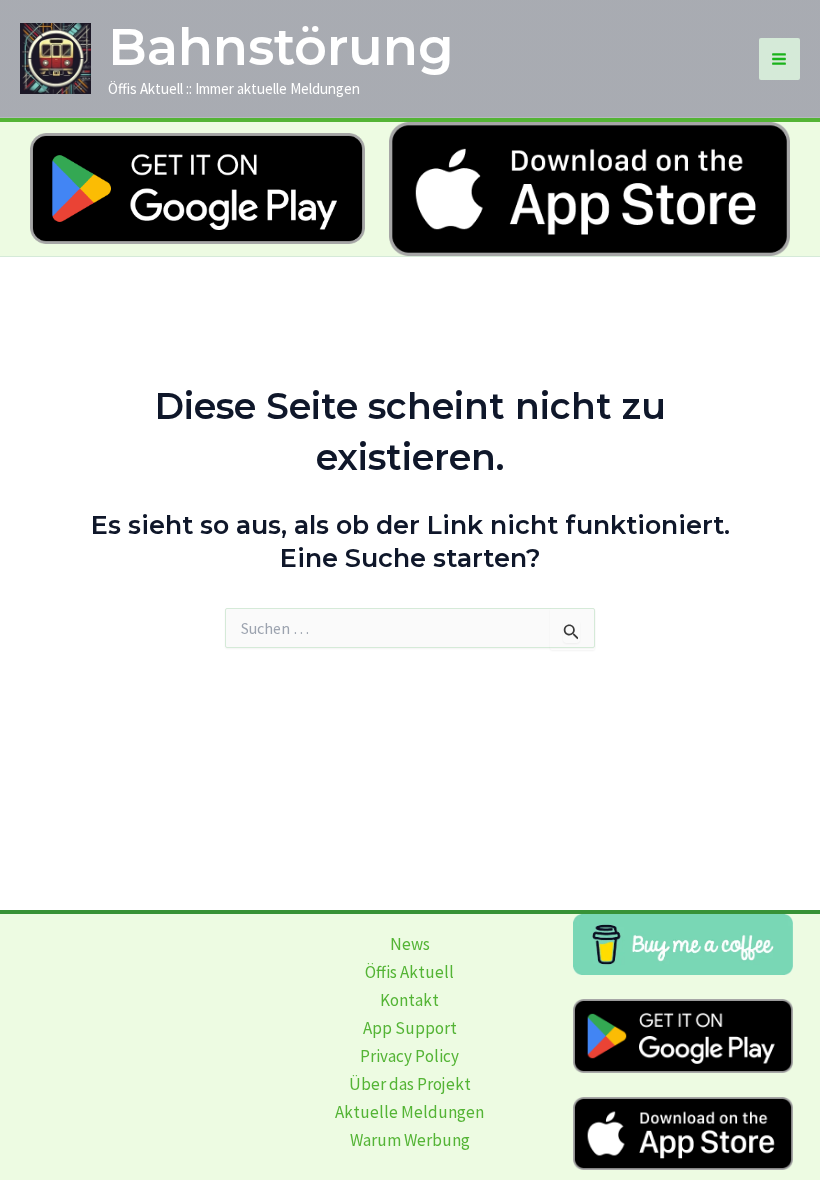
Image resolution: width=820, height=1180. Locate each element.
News (410, 944)
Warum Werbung (410, 1140)
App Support (410, 1028)
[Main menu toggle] (780, 59)
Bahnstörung (281, 47)
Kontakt (409, 1000)
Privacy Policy (409, 1056)
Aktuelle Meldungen (409, 1112)
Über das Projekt (410, 1084)
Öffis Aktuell (409, 972)
